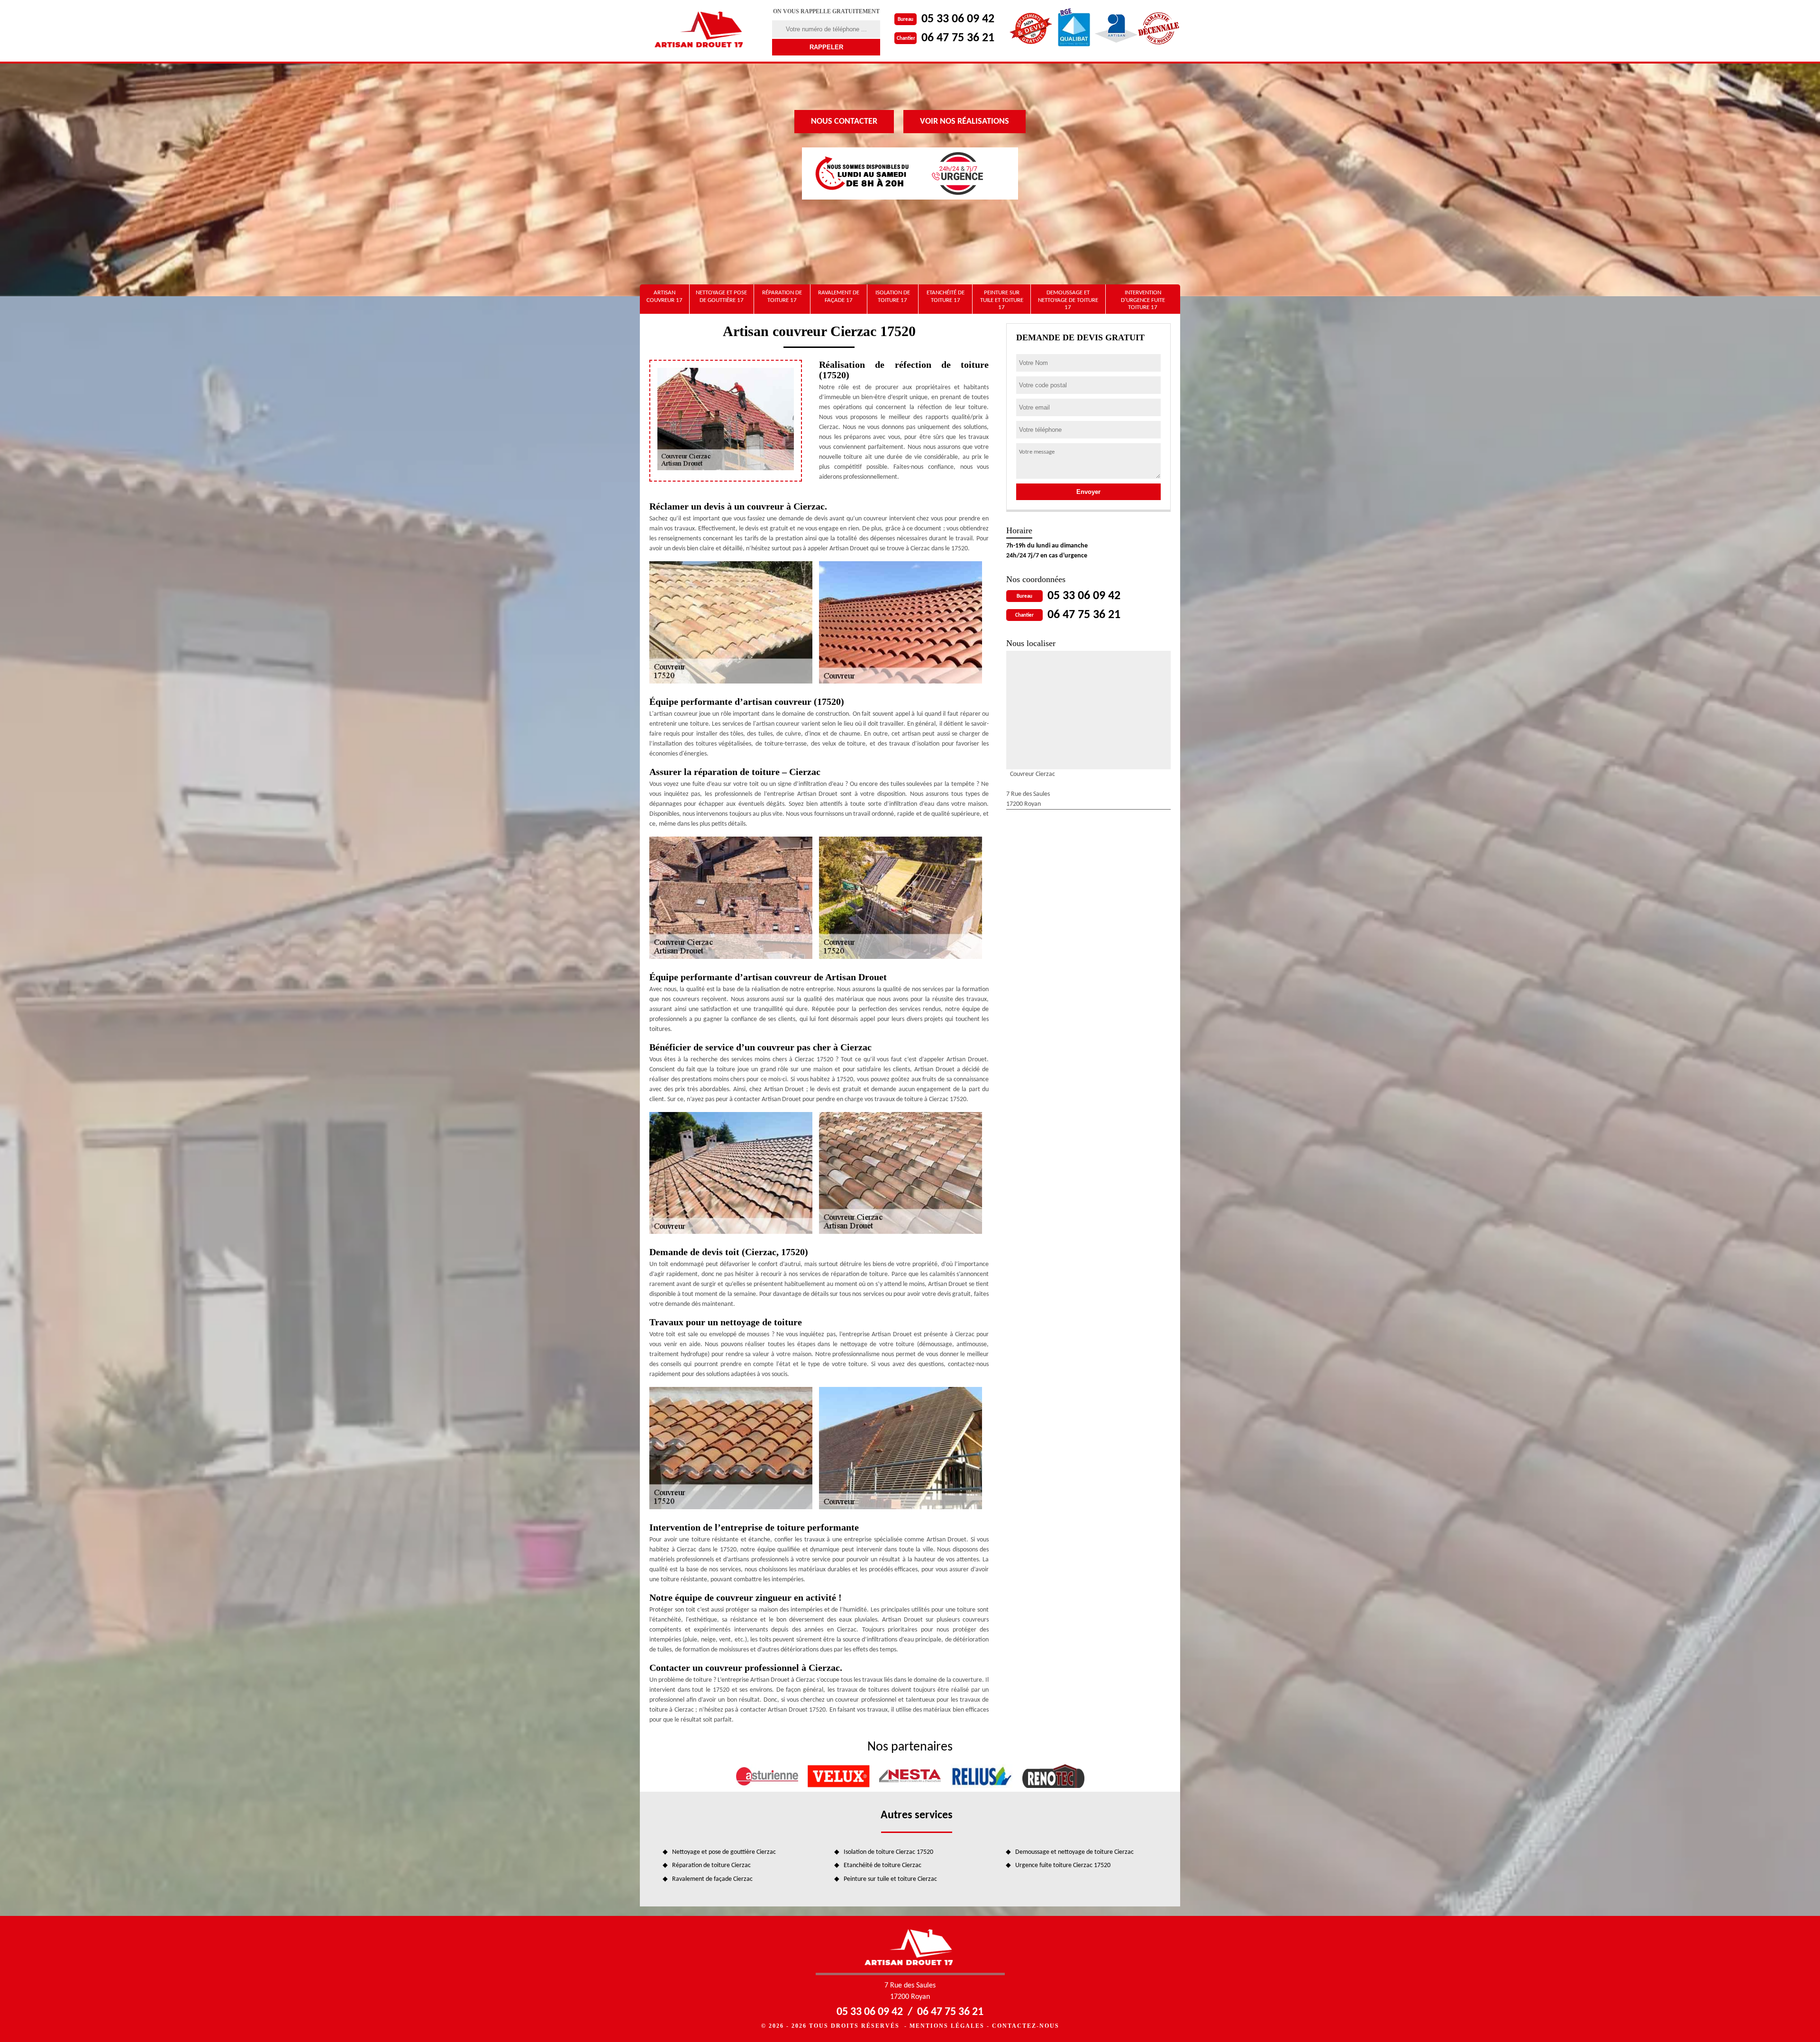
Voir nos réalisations (965, 122)
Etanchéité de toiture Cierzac (883, 1865)
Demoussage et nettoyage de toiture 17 (1068, 300)
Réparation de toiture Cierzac (711, 1865)
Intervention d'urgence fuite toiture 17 (1143, 300)
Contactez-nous (1026, 2026)
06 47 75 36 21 (958, 38)
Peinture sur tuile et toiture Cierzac (890, 1879)
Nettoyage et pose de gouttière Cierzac (724, 1852)
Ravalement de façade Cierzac (712, 1879)
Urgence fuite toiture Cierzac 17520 (1063, 1865)
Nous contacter (844, 122)
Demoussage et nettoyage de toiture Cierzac (1074, 1852)
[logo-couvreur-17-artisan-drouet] (700, 31)
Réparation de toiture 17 (782, 296)
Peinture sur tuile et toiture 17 (1002, 300)
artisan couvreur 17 (664, 296)
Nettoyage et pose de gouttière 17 (721, 296)
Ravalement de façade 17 (839, 296)
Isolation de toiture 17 (893, 296)
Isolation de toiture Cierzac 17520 (888, 1852)
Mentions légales (947, 2026)
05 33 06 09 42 (958, 19)
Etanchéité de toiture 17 (946, 296)
